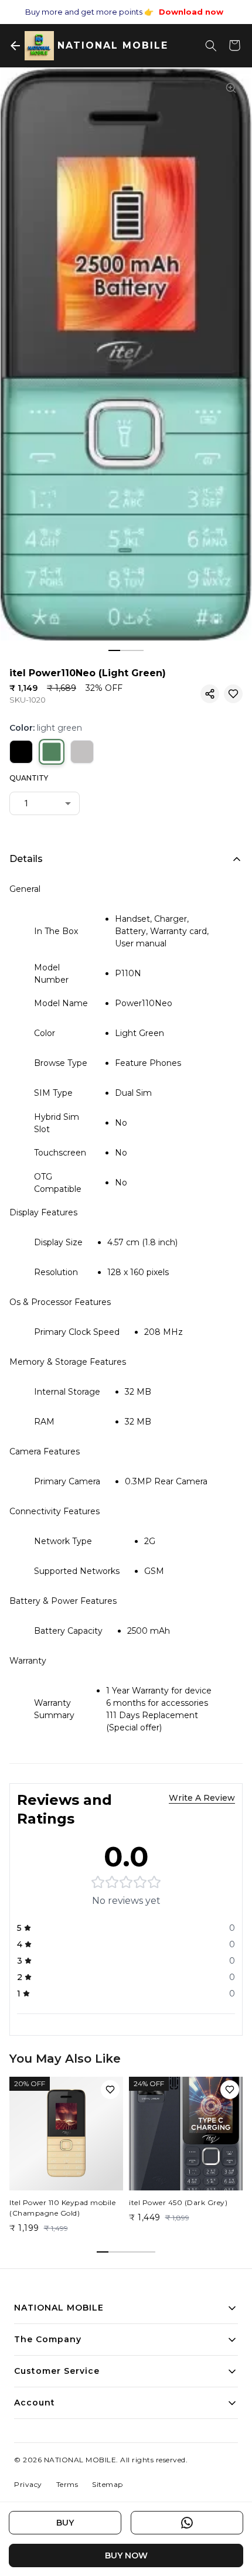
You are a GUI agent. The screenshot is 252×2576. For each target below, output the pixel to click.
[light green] (52, 752)
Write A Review (202, 1798)
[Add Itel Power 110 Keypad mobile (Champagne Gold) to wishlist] (110, 2090)
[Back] (15, 46)
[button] (210, 694)
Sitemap (108, 2484)
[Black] (21, 752)
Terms (67, 2484)
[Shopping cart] (234, 46)
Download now (191, 12)
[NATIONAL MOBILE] (39, 46)
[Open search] (211, 46)
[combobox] (45, 803)
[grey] (82, 752)
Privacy (28, 2484)
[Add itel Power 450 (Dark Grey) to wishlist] (230, 2090)
